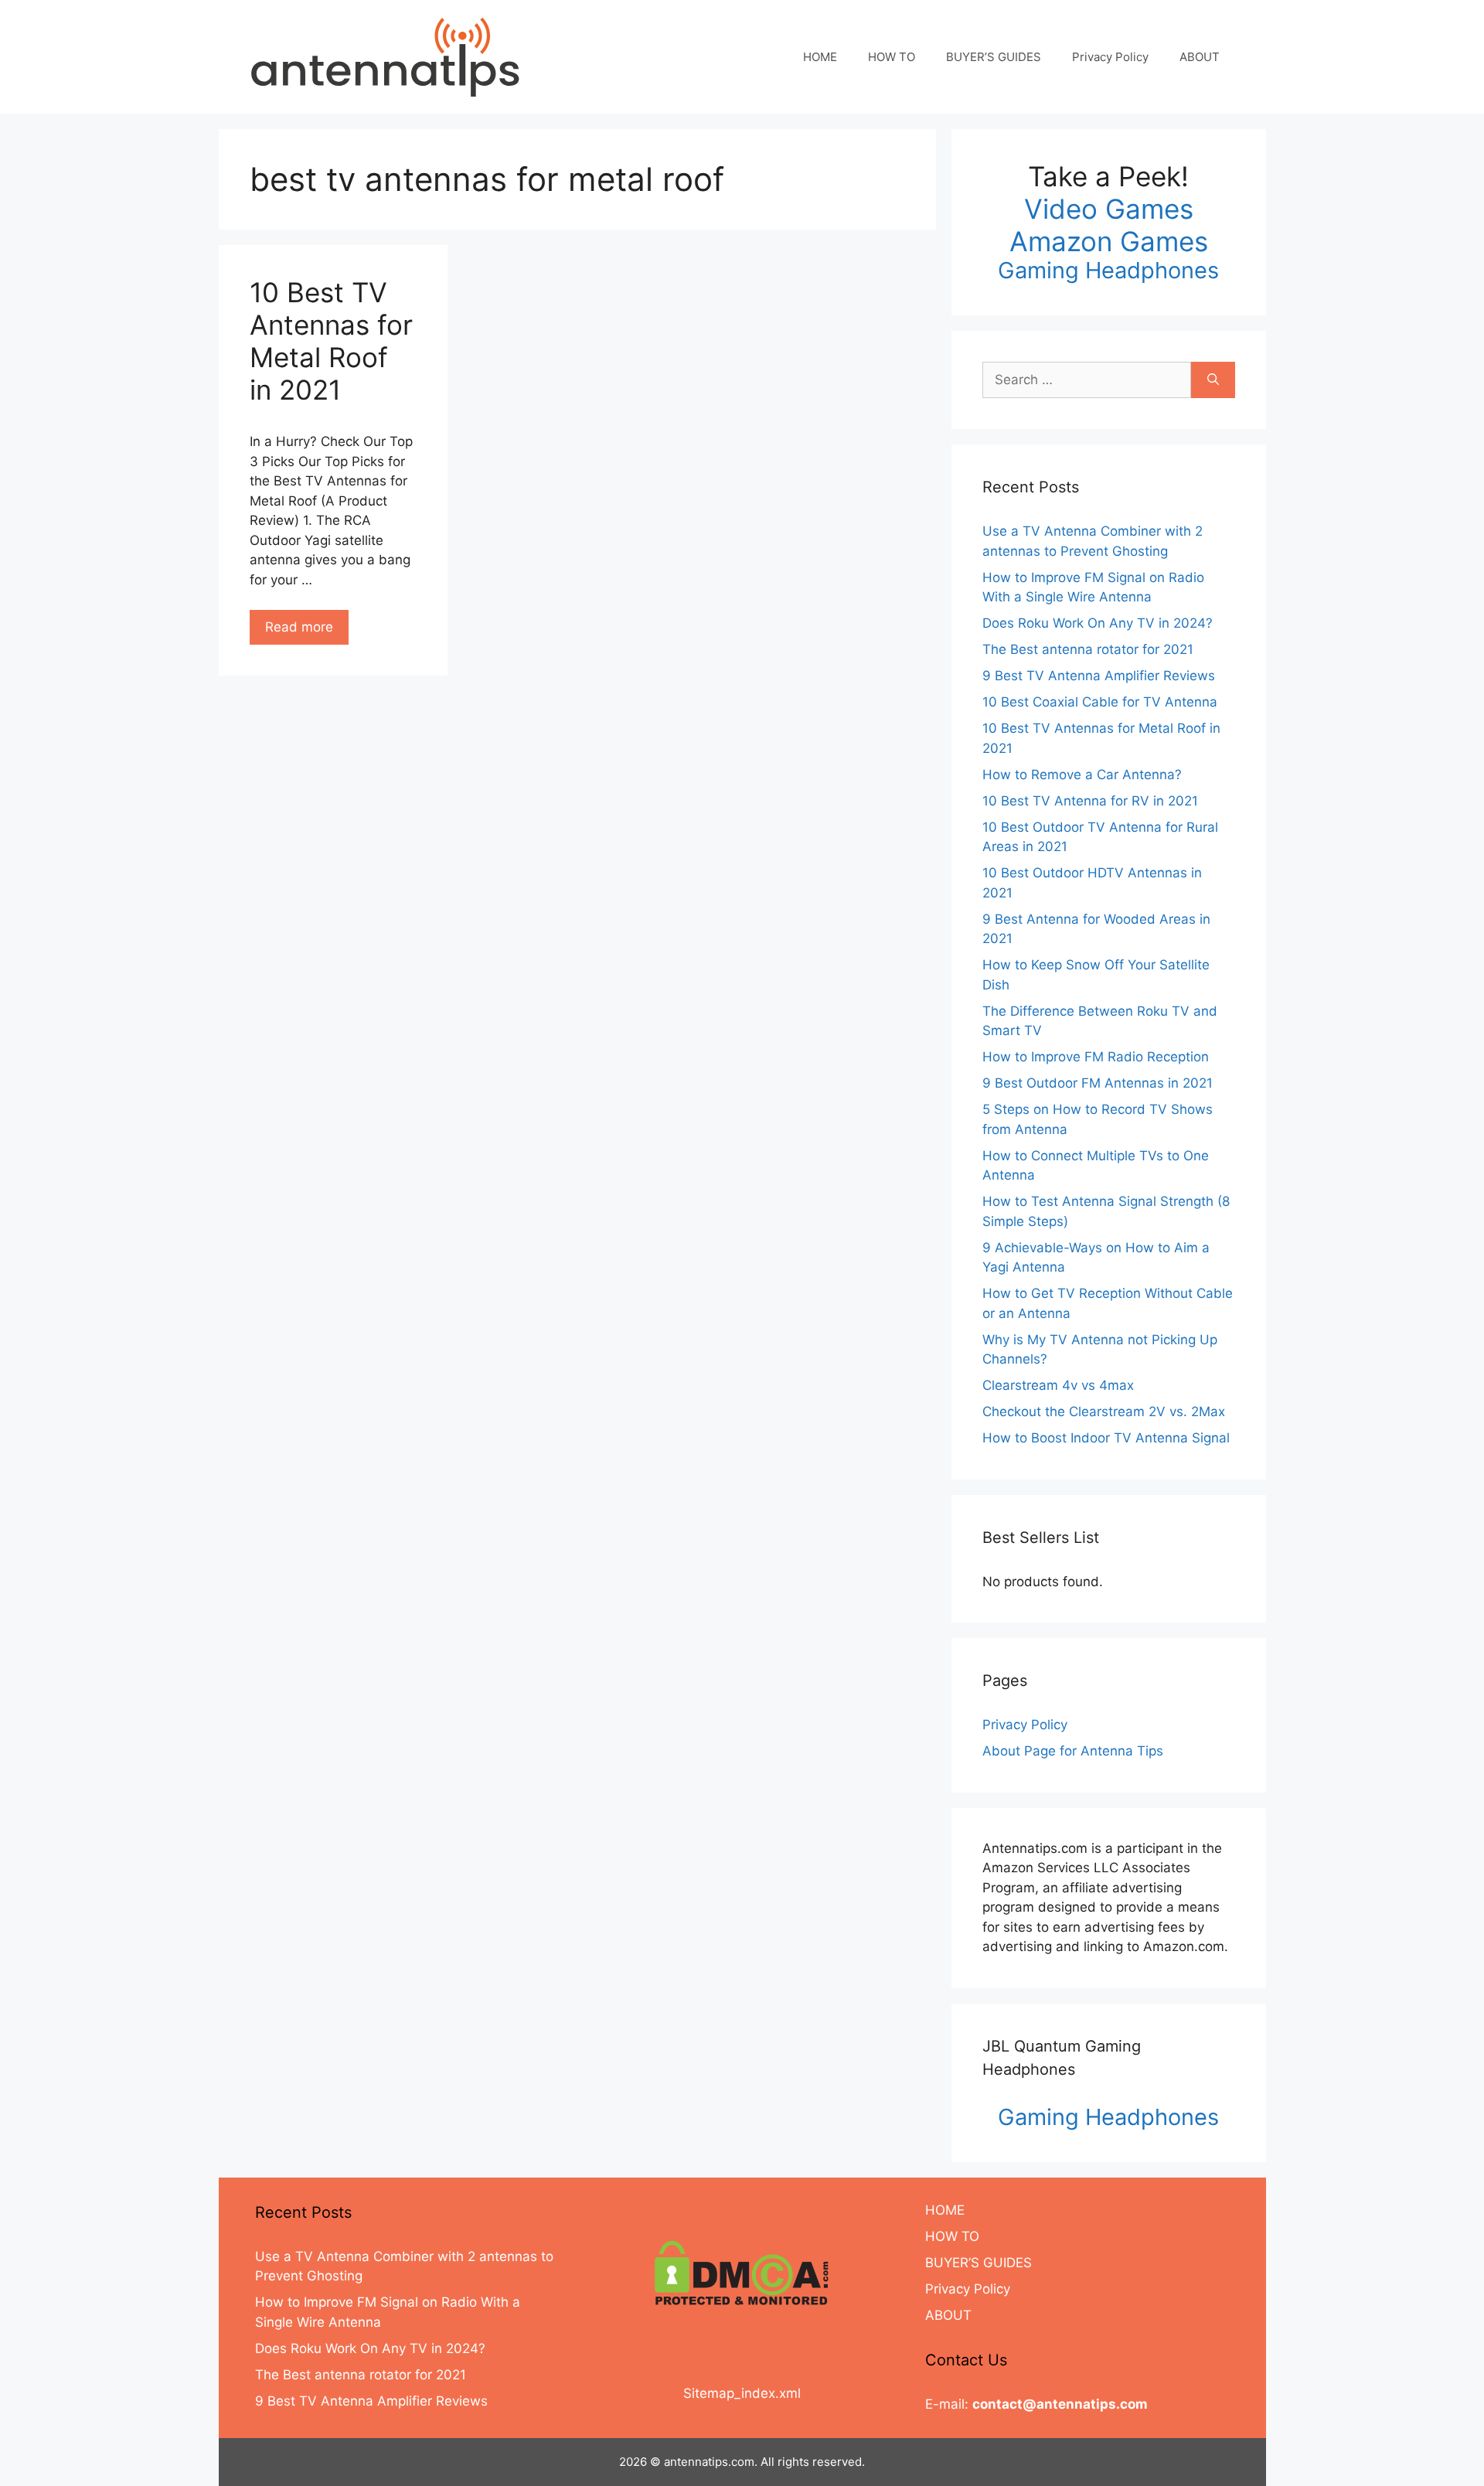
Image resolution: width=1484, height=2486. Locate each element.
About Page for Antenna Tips (1073, 1751)
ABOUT (1200, 57)
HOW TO (892, 57)
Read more (299, 627)
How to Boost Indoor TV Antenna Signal (1106, 1438)
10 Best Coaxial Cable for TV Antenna (1100, 702)
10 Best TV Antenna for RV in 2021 (1090, 801)
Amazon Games (1109, 241)
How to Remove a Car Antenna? (1082, 775)
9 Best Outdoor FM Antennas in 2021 (1098, 1083)
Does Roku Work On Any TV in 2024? (1098, 623)
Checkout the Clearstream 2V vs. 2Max (1104, 1412)
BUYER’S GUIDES (994, 57)
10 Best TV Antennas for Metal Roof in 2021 (331, 341)
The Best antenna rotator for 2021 (1088, 649)
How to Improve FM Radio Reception (1096, 1057)
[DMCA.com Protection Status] (742, 2273)
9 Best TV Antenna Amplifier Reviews (1099, 676)
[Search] (1213, 380)
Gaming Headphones (1108, 270)
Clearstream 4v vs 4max (1058, 1385)
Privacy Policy (1110, 57)
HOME (820, 57)
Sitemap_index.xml (742, 2393)
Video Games (1109, 209)
